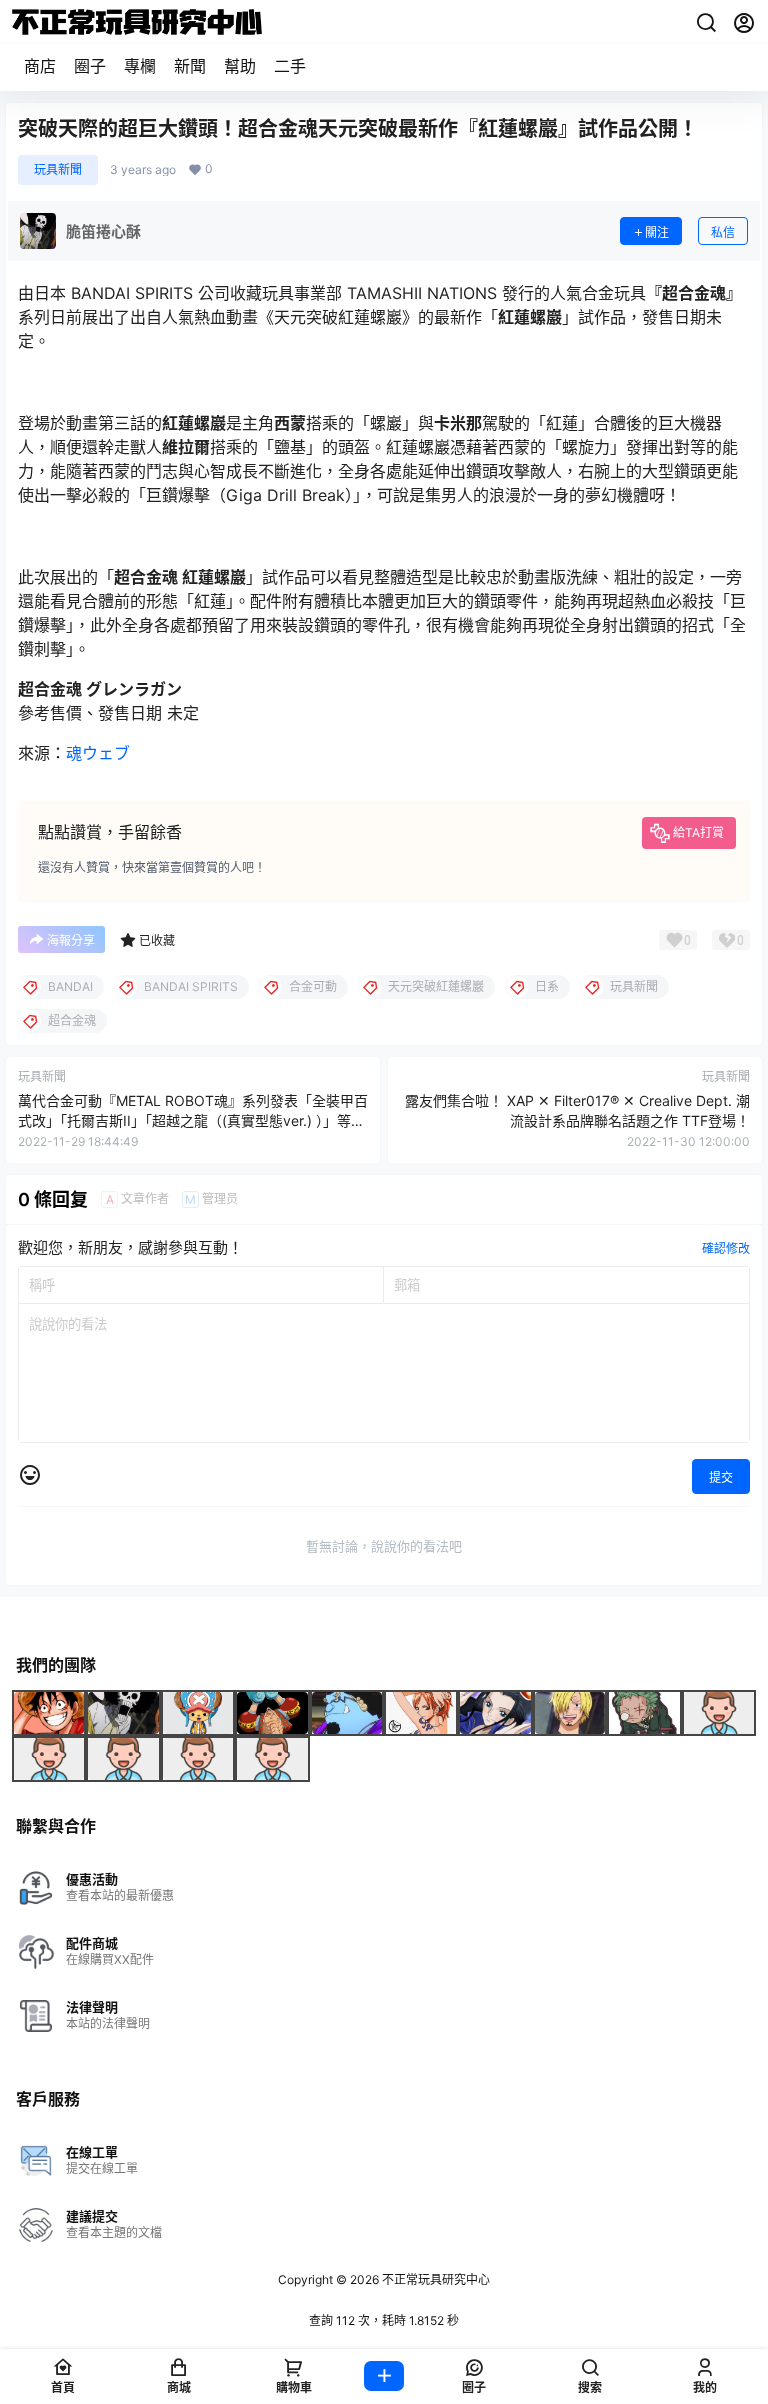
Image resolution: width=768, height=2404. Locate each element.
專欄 (140, 66)
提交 (721, 1477)
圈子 (90, 66)
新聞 (190, 66)
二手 (290, 66)
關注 (657, 232)
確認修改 (726, 1248)
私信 (723, 232)
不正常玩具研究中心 (434, 2279)
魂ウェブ (98, 753)
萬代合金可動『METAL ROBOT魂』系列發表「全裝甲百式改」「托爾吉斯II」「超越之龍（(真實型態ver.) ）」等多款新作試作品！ (193, 1120)
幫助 (240, 66)
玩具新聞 (58, 169)
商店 (40, 66)
